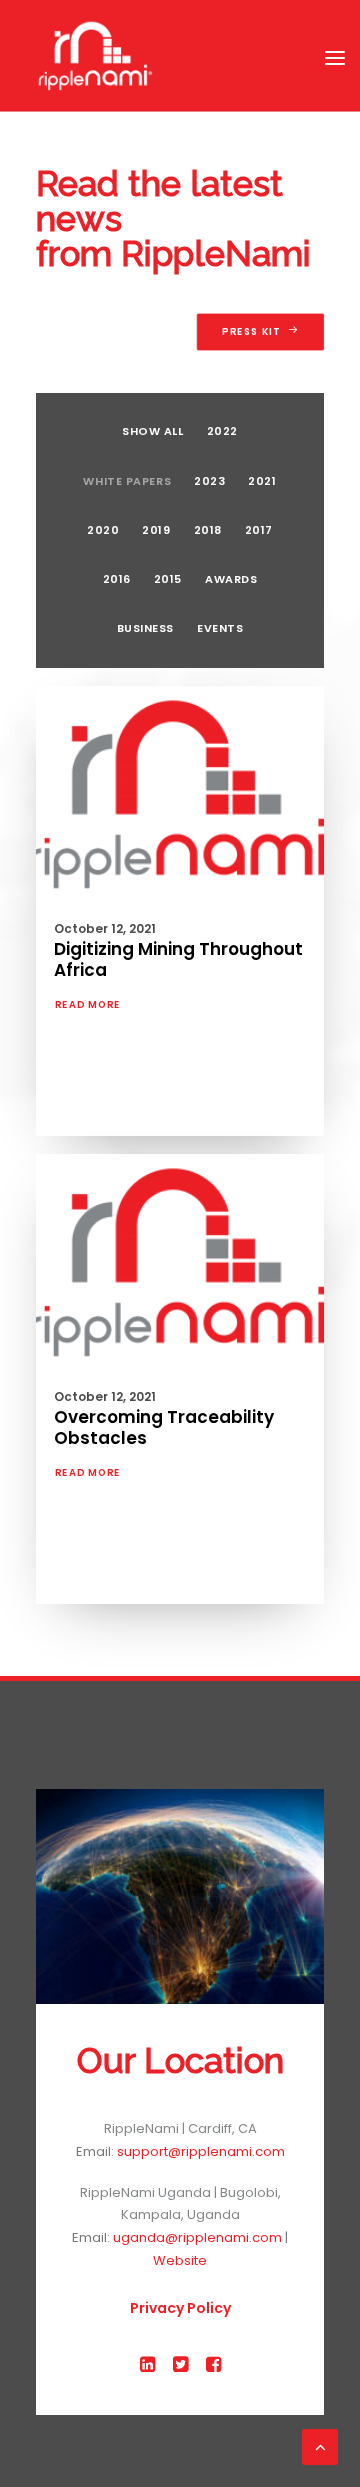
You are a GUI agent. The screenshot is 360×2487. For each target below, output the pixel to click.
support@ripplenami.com (201, 2151)
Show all (152, 431)
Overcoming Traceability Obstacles (164, 1427)
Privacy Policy (180, 2308)
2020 (103, 530)
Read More (88, 1005)
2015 (168, 579)
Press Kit (251, 332)
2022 (222, 431)
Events (220, 628)
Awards (231, 579)
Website (180, 2260)
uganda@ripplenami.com (197, 2237)
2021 (262, 481)
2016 (117, 579)
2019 (156, 530)
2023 (209, 481)
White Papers (127, 481)
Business (145, 628)
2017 (259, 530)
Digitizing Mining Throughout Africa (178, 959)
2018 (208, 530)
